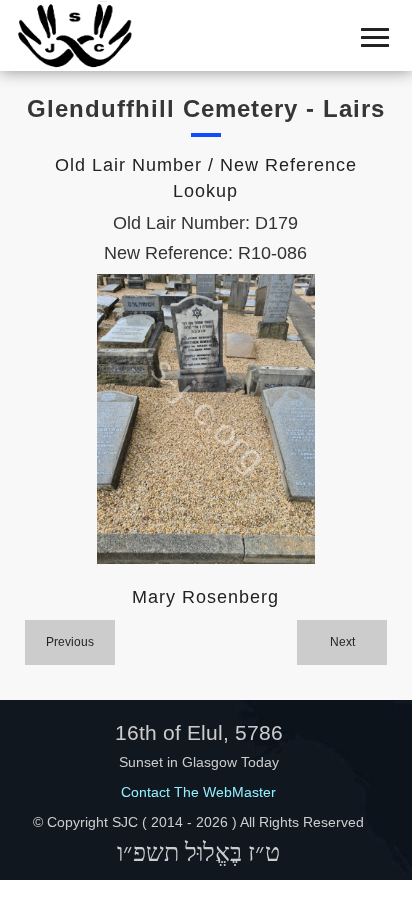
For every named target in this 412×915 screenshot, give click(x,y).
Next (342, 642)
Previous (70, 642)
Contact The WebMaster (198, 792)
